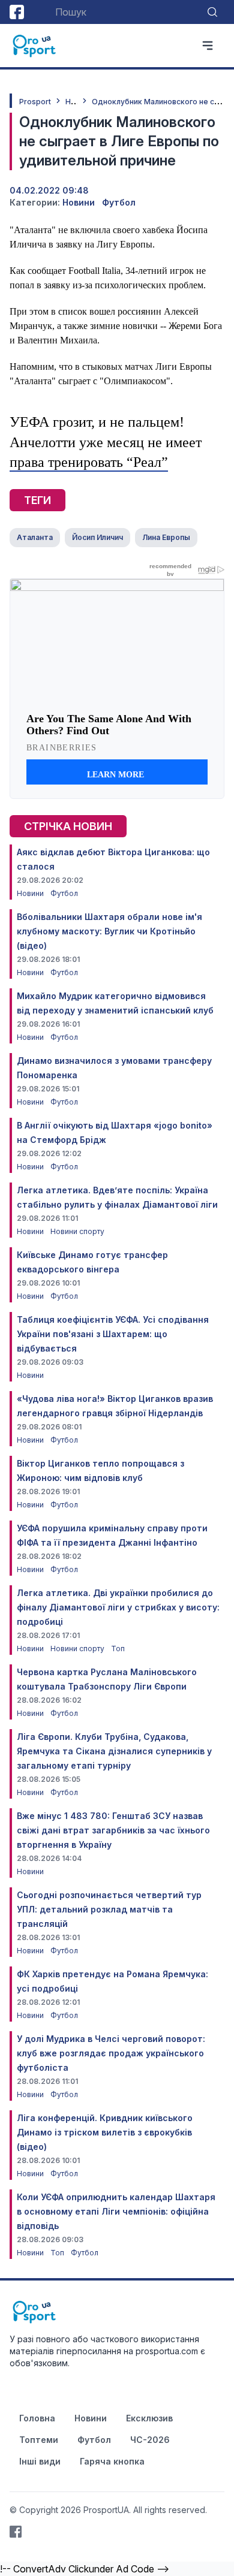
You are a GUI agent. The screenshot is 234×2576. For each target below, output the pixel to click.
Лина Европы (166, 537)
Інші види (40, 2461)
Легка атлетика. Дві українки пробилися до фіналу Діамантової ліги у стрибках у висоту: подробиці (118, 1607)
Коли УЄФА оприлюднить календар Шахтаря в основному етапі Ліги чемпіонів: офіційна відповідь (116, 2211)
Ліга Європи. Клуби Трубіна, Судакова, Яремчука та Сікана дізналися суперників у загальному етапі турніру (114, 1751)
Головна (37, 2418)
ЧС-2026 (150, 2440)
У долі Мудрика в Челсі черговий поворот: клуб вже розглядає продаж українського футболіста (111, 2053)
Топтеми (39, 2440)
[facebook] (17, 12)
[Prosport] (35, 46)
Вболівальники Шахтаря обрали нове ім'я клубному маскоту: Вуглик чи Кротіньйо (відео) (109, 931)
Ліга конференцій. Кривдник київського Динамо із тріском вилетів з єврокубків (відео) (105, 2132)
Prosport (35, 102)
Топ (118, 1649)
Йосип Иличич (97, 537)
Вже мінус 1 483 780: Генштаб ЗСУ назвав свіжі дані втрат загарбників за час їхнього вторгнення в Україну (113, 1830)
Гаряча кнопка (112, 2461)
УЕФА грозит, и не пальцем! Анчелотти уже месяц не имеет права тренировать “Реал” (106, 442)
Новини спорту (77, 1231)
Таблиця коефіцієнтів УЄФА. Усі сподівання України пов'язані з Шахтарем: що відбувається (113, 1334)
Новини (79, 202)
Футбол (119, 202)
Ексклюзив (149, 2418)
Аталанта (35, 537)
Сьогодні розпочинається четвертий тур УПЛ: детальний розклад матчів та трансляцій (109, 1909)
